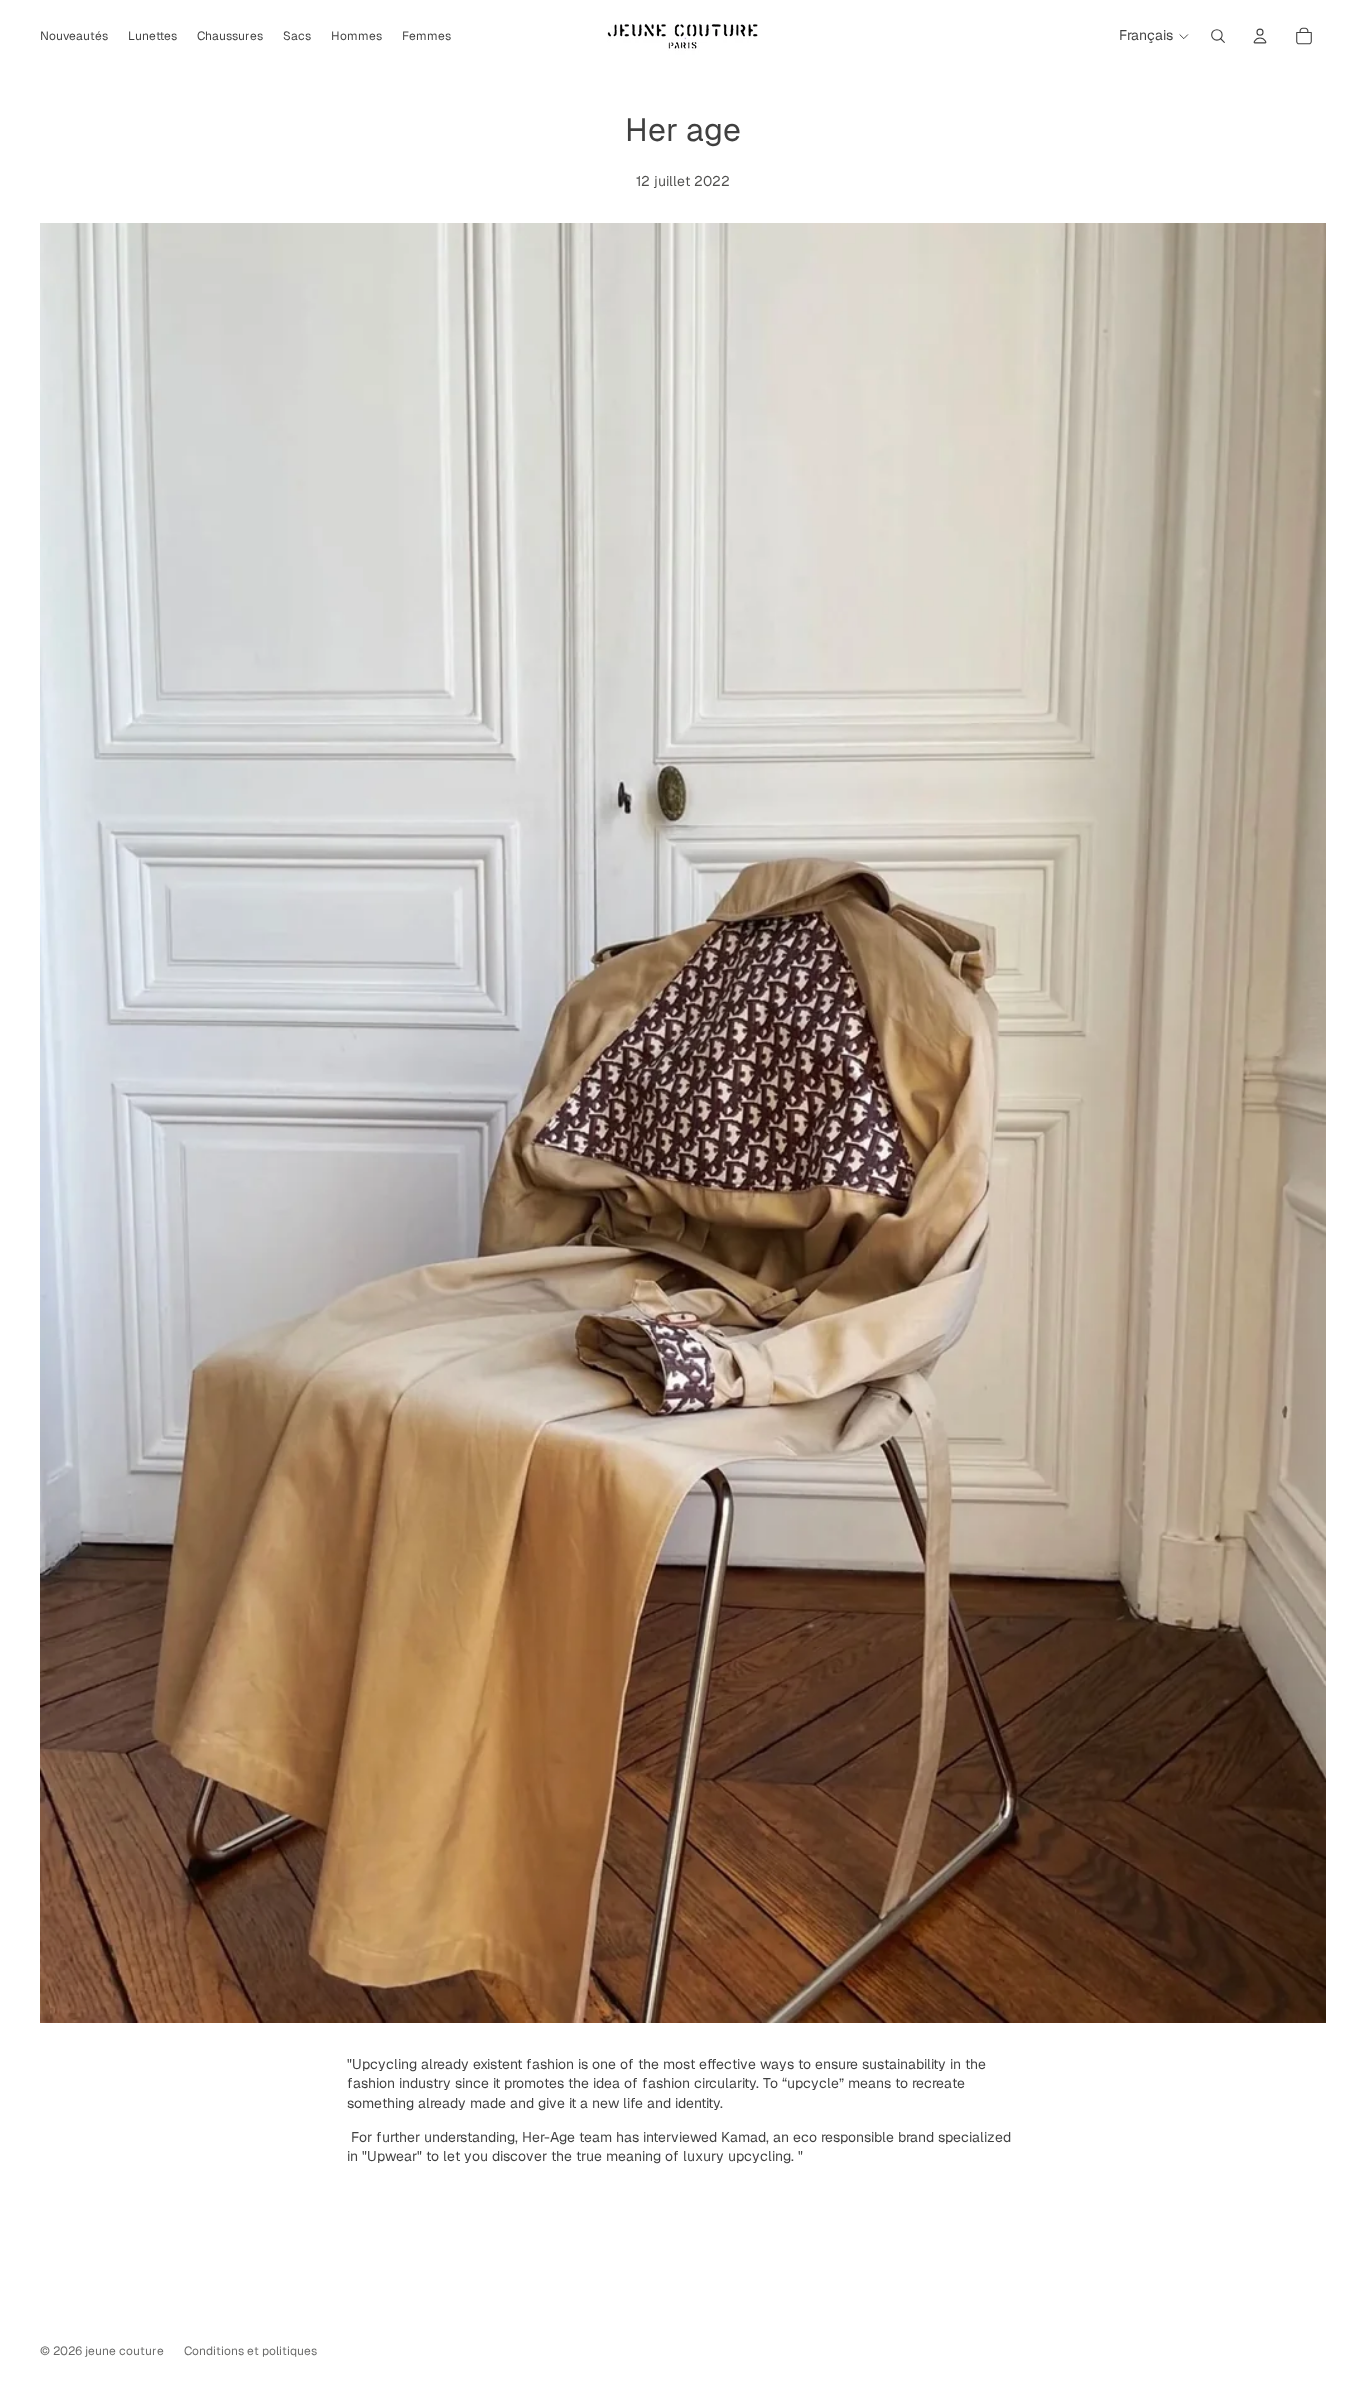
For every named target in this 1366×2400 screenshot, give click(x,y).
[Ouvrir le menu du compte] (1260, 36)
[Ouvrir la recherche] (1218, 36)
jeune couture (124, 2351)
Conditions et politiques (250, 2351)
